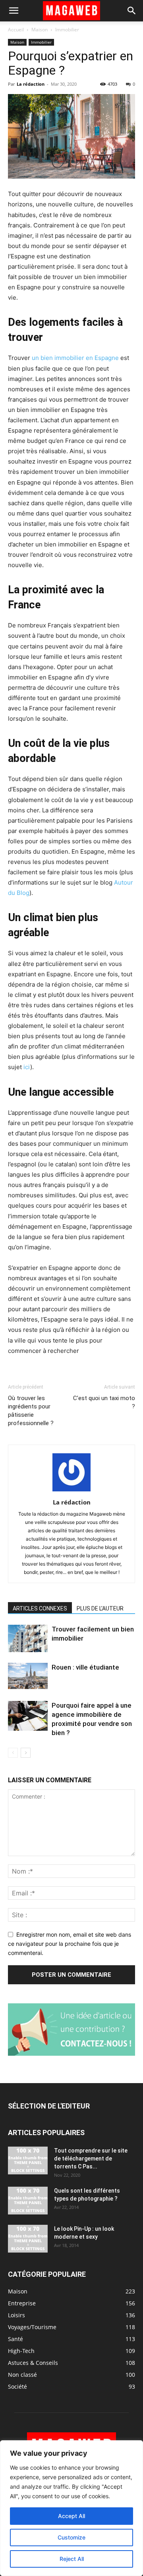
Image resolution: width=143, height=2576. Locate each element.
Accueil (16, 30)
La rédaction (31, 84)
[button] (14, 11)
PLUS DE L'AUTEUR (100, 1608)
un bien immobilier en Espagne (75, 358)
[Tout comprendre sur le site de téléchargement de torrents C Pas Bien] (28, 2160)
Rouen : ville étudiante (85, 1667)
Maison (40, 30)
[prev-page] (13, 1753)
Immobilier (67, 30)
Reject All (72, 2559)
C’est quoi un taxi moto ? (104, 1402)
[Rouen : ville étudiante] (28, 1676)
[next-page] (26, 1753)
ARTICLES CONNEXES (40, 1608)
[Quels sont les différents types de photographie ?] (28, 2201)
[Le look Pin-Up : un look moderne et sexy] (28, 2239)
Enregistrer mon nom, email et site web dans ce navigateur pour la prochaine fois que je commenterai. (70, 1943)
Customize (71, 2537)
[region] (71, 2508)
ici (27, 1067)
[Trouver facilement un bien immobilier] (28, 1638)
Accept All (71, 2516)
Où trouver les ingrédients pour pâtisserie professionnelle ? (31, 1411)
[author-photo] (71, 1491)
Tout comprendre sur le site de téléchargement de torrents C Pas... (91, 2159)
